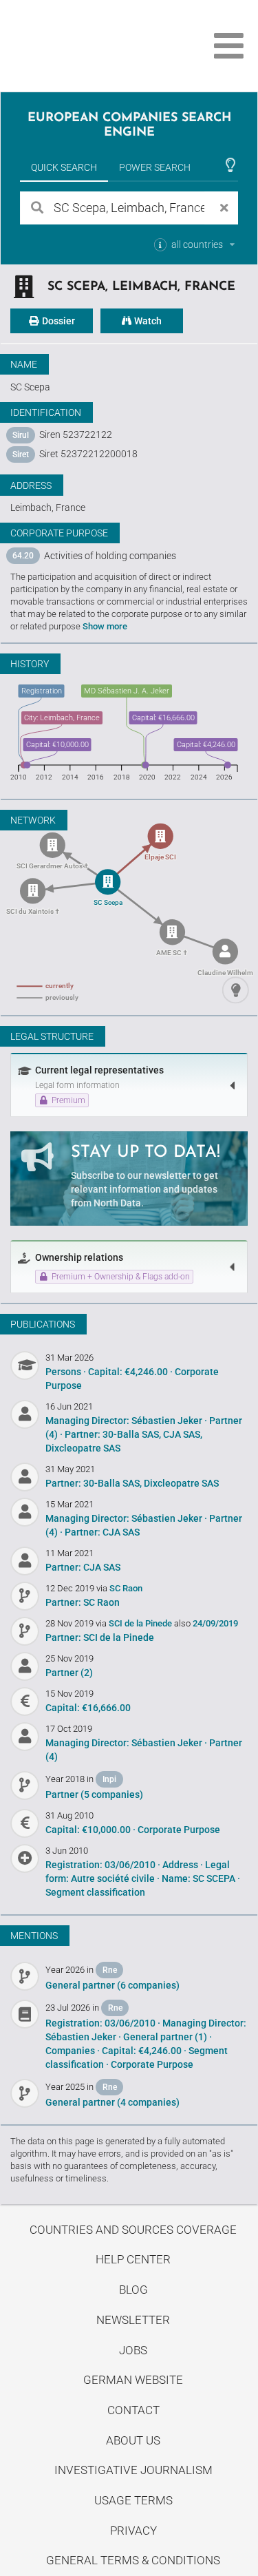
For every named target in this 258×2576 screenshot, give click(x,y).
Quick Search (64, 167)
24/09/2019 (215, 1623)
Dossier (57, 321)
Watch (147, 321)
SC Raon (126, 1588)
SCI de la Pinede (141, 1623)
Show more (105, 626)
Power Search (155, 167)
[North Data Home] (88, 46)
